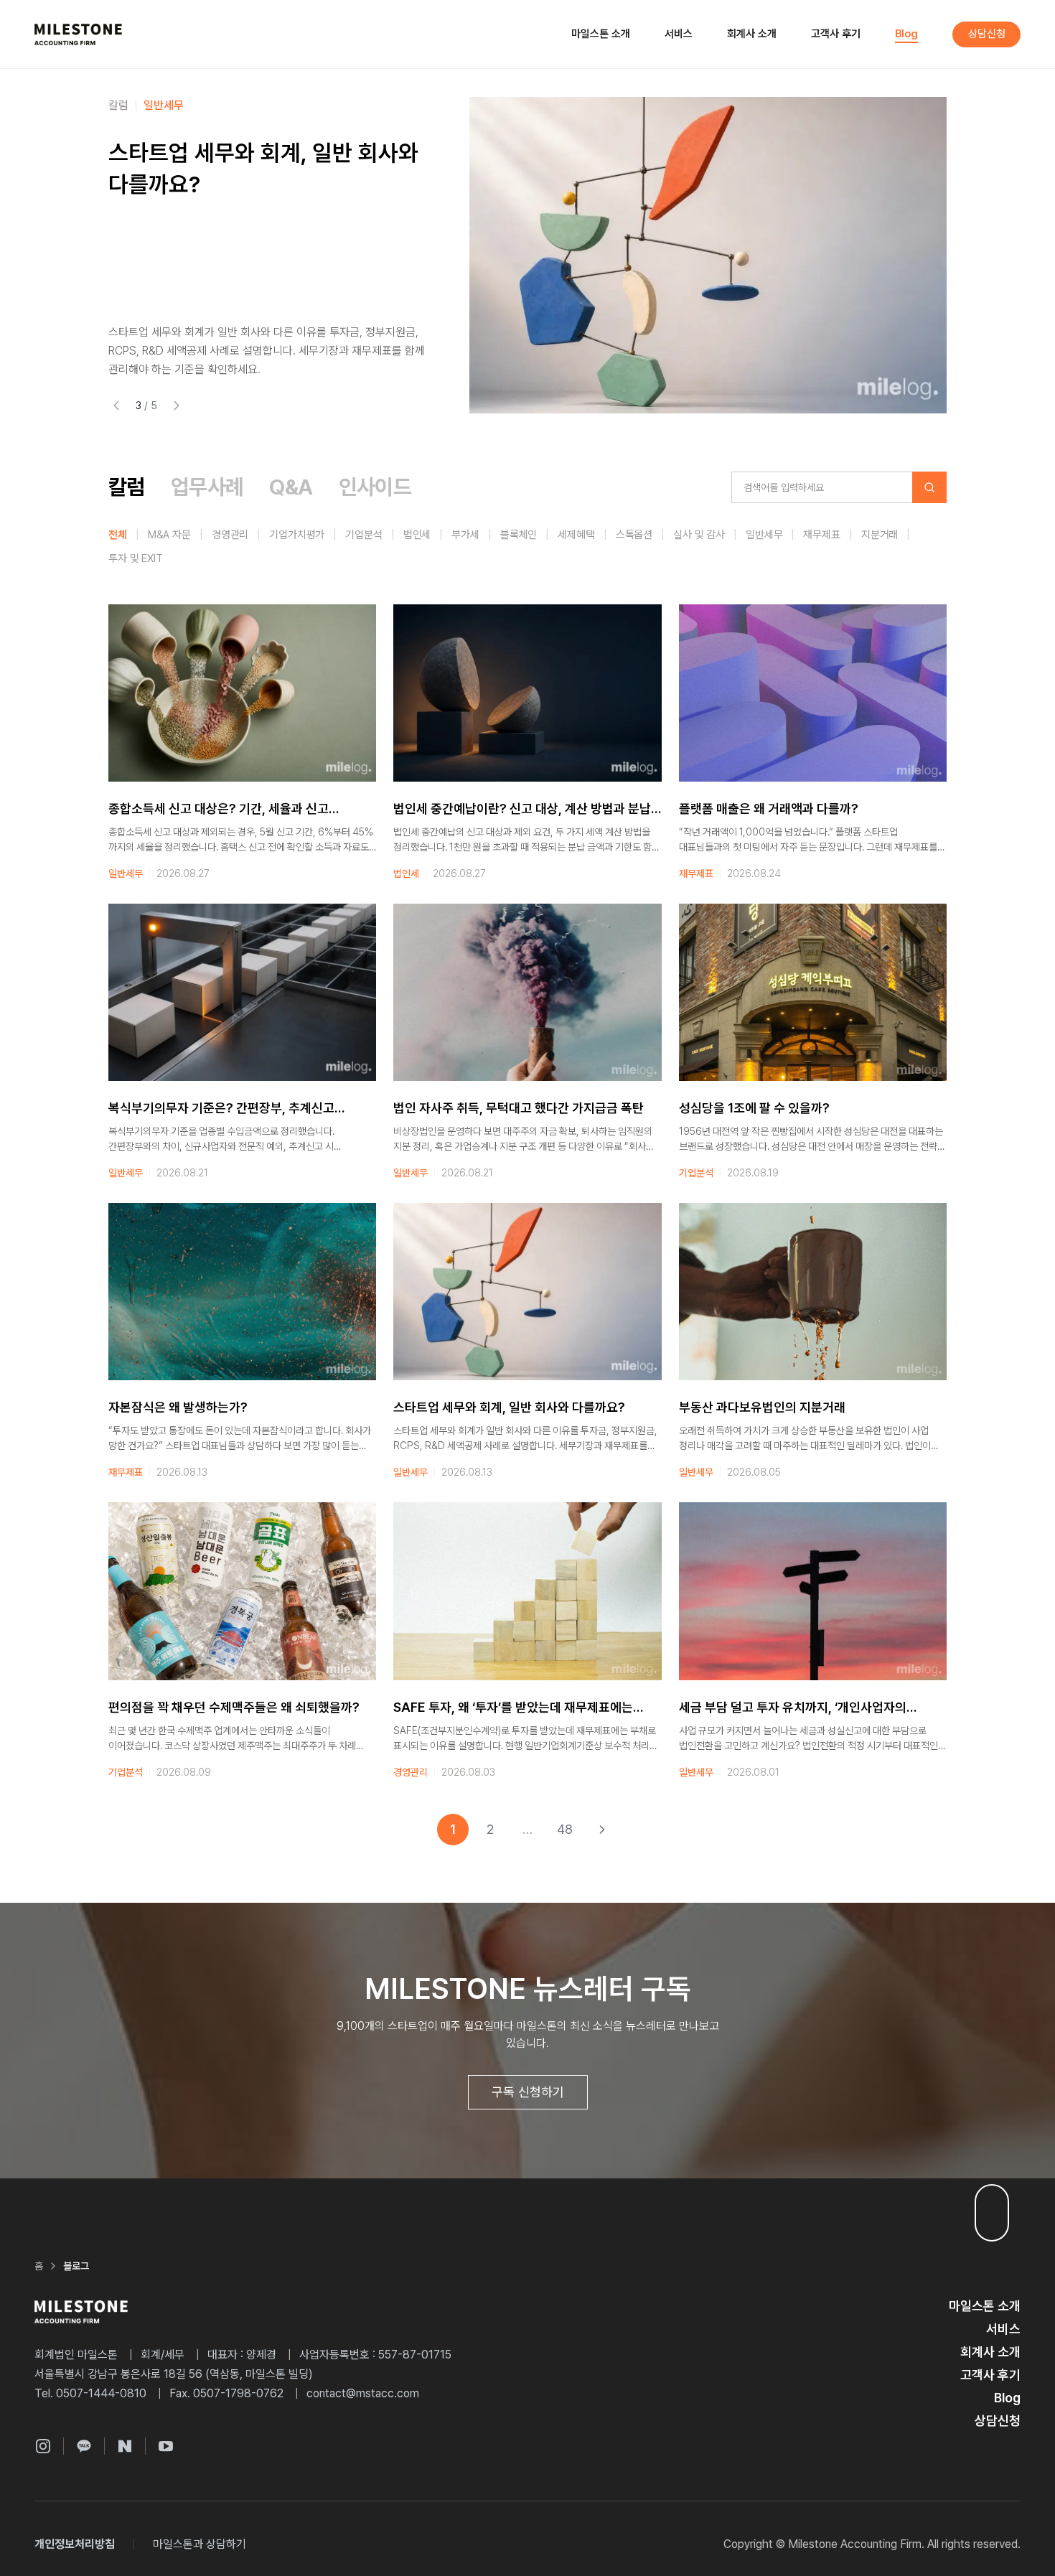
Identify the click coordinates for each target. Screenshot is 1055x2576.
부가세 (465, 535)
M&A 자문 (169, 535)
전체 (118, 535)
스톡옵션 (634, 535)
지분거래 (880, 535)
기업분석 (364, 535)
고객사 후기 (836, 34)
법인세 (417, 535)
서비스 (679, 34)
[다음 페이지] (602, 1830)
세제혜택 (576, 535)
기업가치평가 (297, 535)
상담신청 (987, 34)
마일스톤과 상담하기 (200, 2544)
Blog (906, 34)
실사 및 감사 (699, 535)
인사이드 (128, 105)
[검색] (929, 487)
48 (565, 1829)
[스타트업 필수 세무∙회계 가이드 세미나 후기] (708, 255)
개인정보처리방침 (75, 2544)
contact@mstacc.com (363, 2393)
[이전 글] (116, 406)
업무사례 (207, 487)
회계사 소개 (752, 34)
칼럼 (127, 487)
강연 (174, 105)
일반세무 (764, 535)
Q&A (291, 487)
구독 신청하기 (528, 2092)
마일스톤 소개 (601, 34)
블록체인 (519, 535)
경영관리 (230, 535)
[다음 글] (177, 406)
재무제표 (821, 535)
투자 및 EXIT (136, 558)
